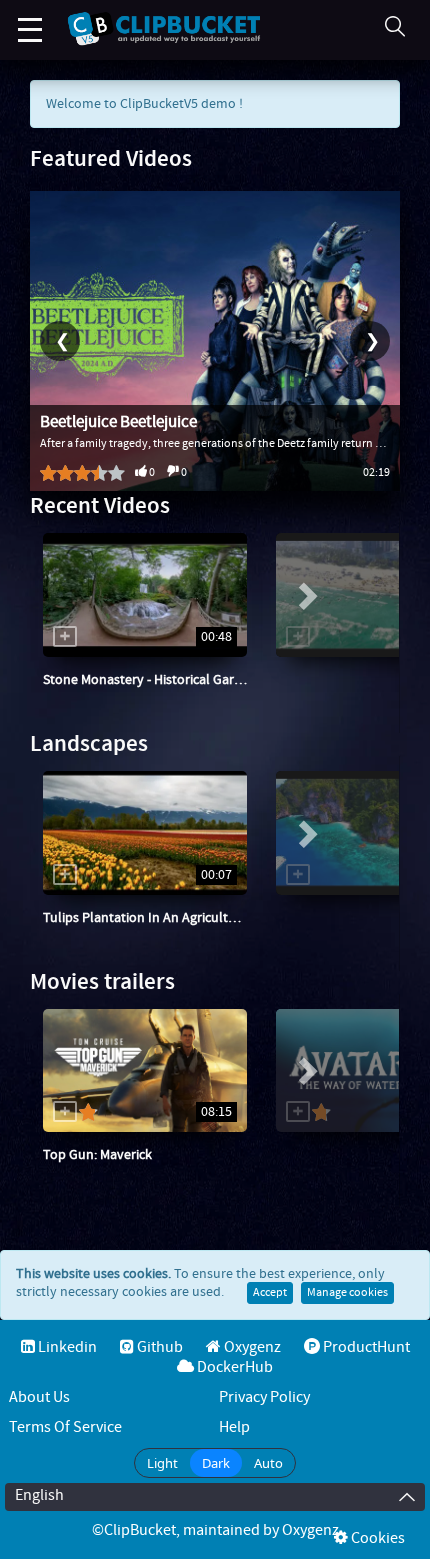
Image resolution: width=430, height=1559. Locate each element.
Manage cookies (347, 1293)
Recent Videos (100, 506)
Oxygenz (86, 700)
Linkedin (66, 1347)
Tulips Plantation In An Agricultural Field (163, 918)
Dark (216, 1463)
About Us (39, 1397)
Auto (268, 1463)
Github (158, 1347)
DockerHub (233, 1367)
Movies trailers (102, 982)
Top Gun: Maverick (97, 1155)
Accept (270, 1293)
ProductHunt (365, 1347)
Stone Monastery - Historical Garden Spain (168, 680)
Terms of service (65, 1427)
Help (234, 1427)
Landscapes (89, 744)
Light (162, 1463)
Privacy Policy (264, 1397)
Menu (30, 30)
